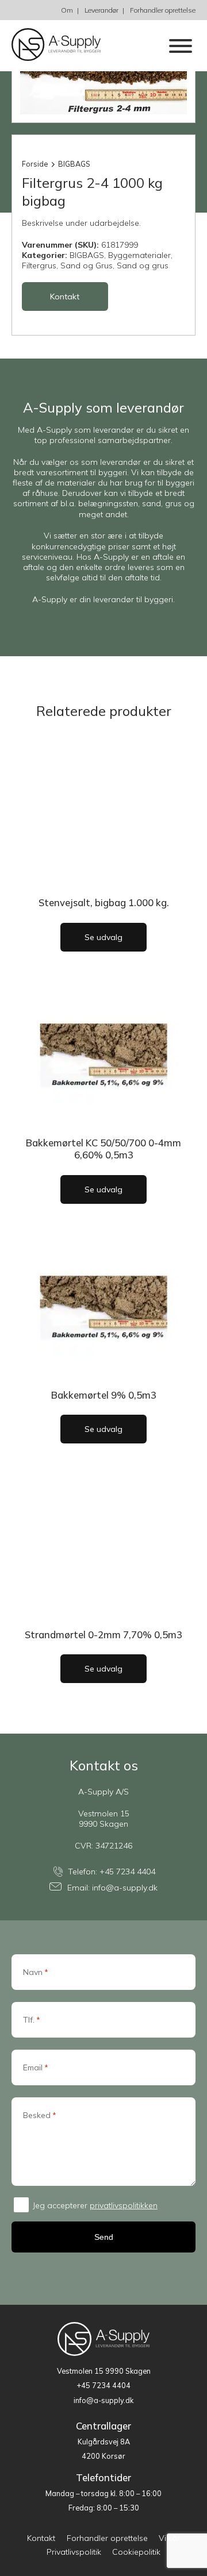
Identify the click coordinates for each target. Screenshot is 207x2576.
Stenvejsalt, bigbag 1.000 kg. (104, 902)
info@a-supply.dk (125, 1888)
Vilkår (169, 2538)
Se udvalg (103, 937)
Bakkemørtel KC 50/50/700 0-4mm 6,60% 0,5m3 (103, 1149)
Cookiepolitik (136, 2552)
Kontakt (65, 297)
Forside (35, 164)
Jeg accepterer (95, 2205)
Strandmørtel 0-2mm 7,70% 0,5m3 (103, 1634)
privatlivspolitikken (124, 2205)
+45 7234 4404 (127, 1872)
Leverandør (101, 10)
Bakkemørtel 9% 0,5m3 (104, 1395)
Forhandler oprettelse (163, 10)
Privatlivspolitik (74, 2552)
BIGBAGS (74, 164)
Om (67, 10)
